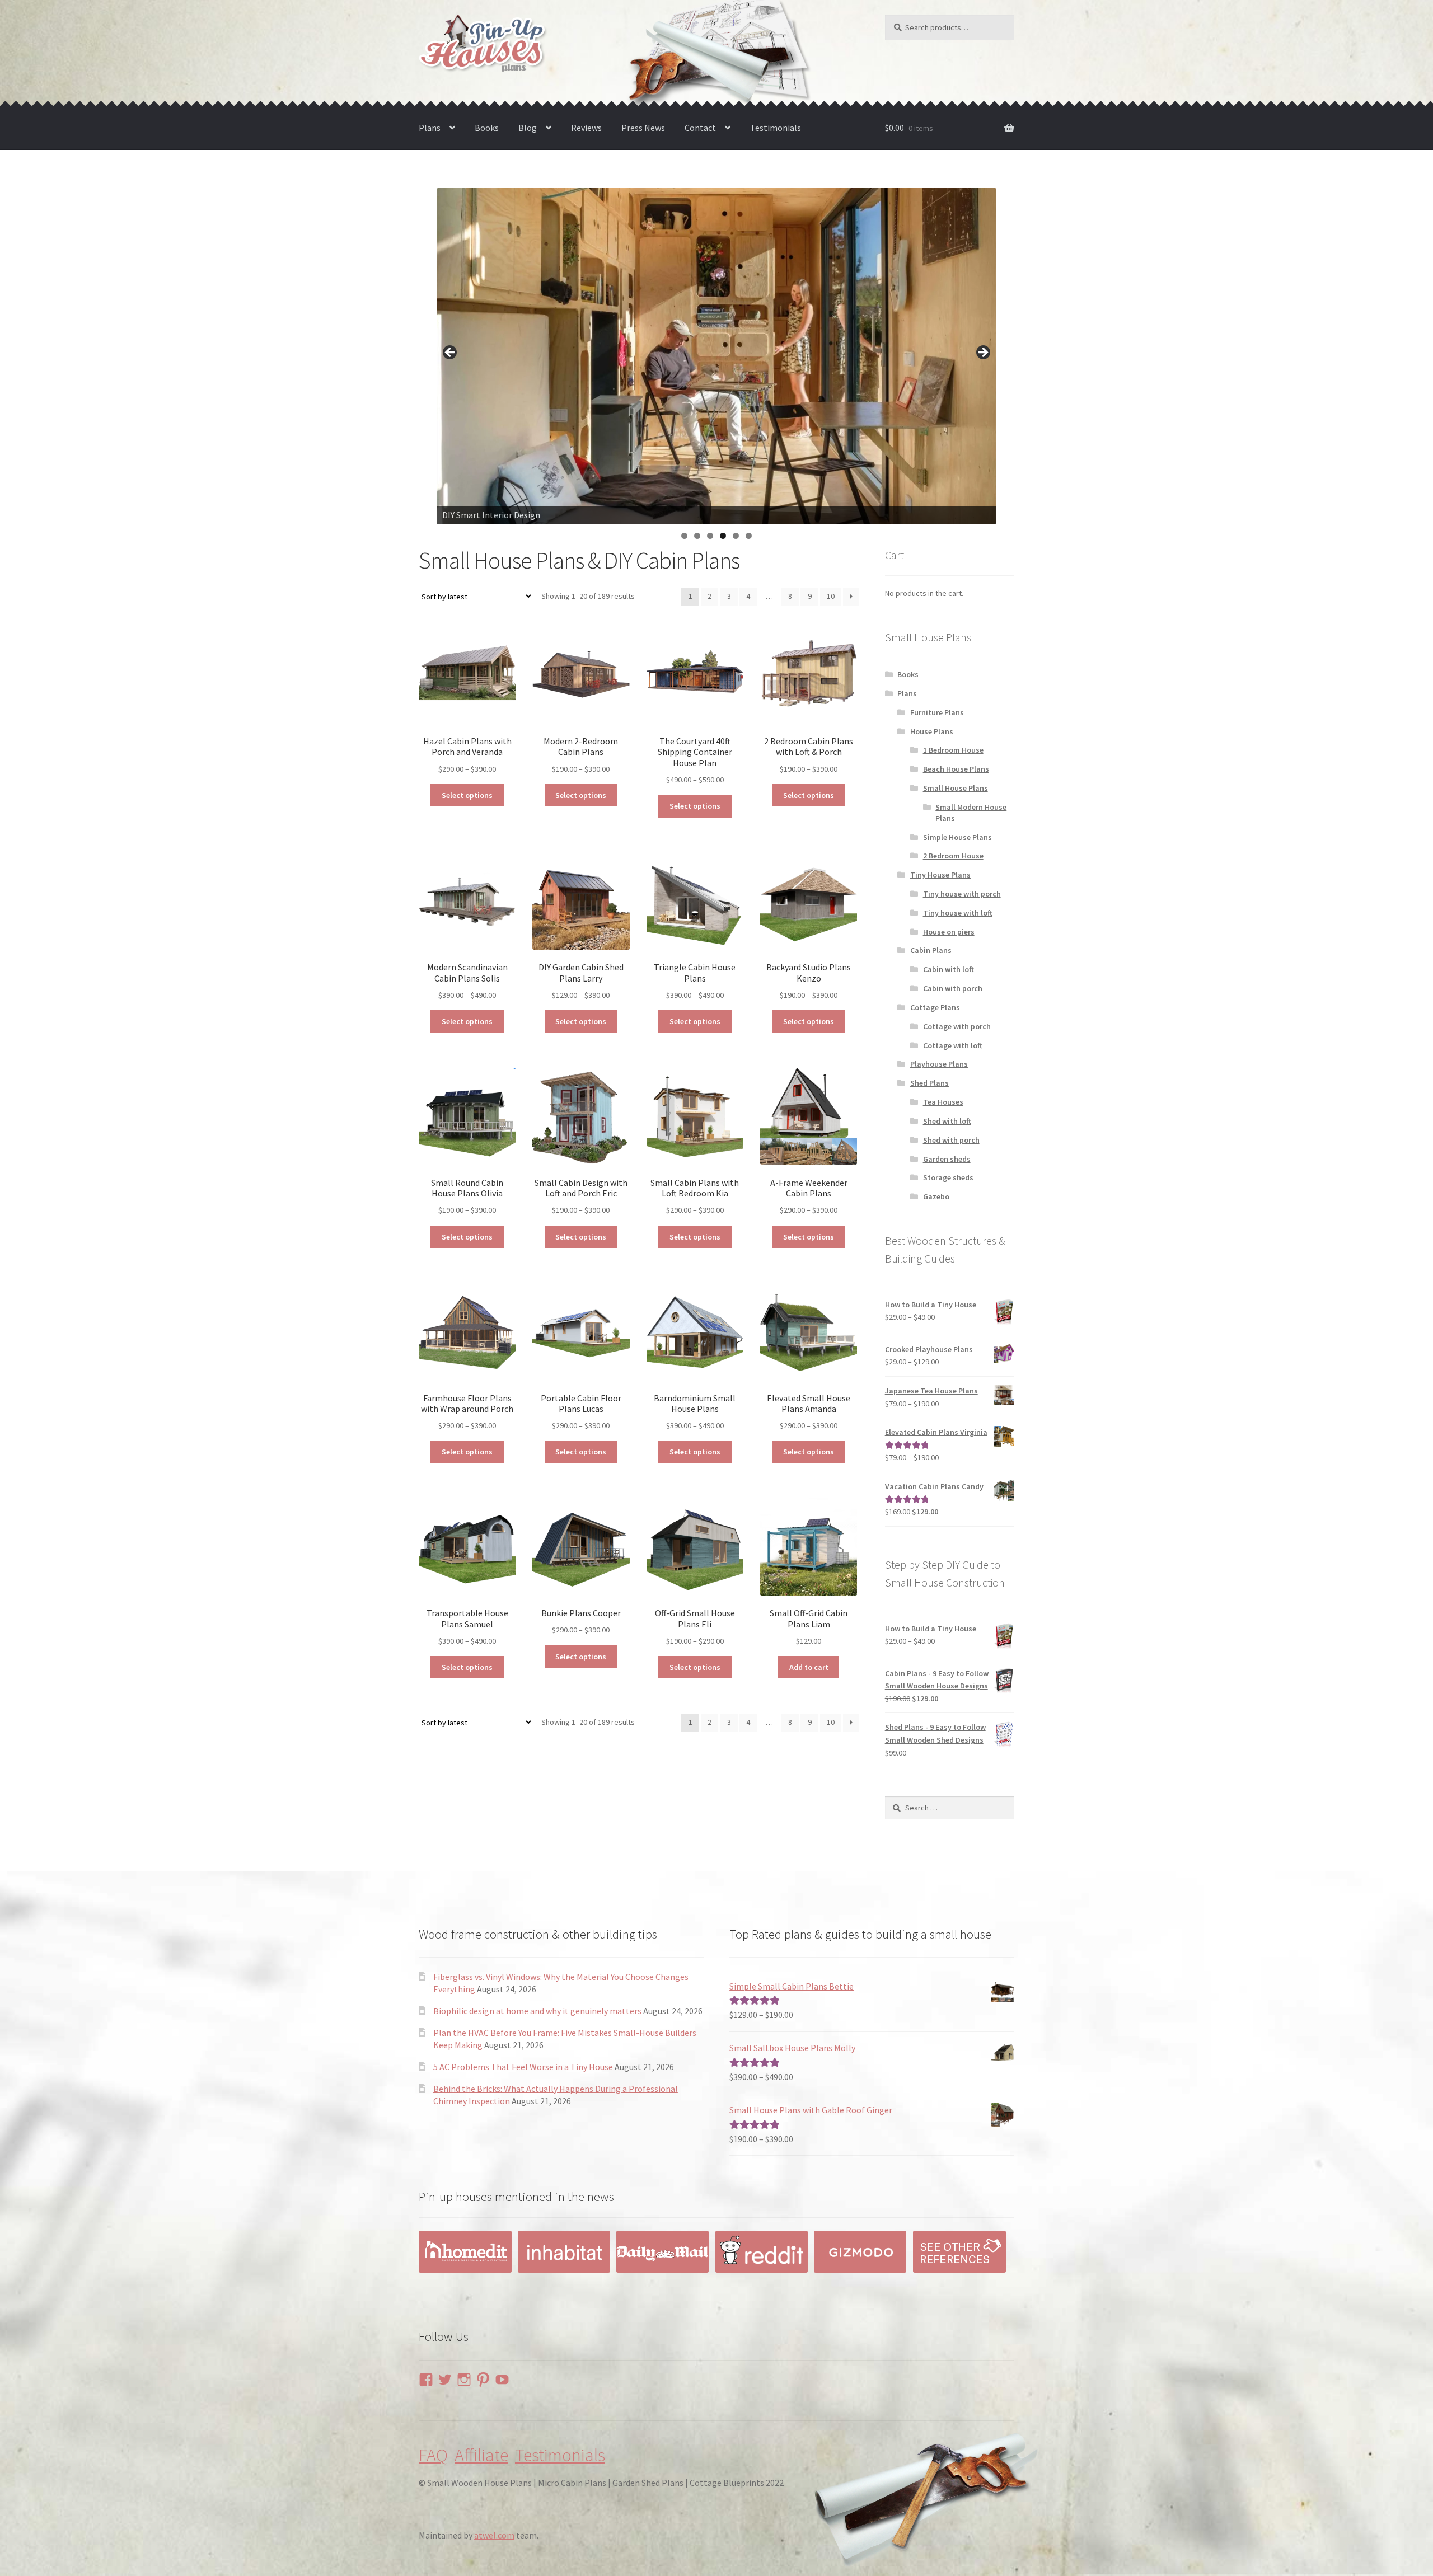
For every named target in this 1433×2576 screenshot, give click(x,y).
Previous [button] (451, 353)
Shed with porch (951, 1140)
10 (831, 596)
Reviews (586, 128)
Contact (700, 128)
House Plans (932, 731)
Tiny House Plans (940, 875)
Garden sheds (947, 1159)
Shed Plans (929, 1083)
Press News (643, 128)
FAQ (433, 2455)
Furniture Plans (937, 712)
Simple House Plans (957, 837)
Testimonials (776, 128)
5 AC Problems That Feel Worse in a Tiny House (523, 2067)
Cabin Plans (931, 950)
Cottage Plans (935, 1007)
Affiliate (481, 2455)
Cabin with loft (949, 969)
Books (487, 128)
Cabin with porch (953, 988)
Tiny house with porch (962, 894)
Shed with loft (947, 1121)
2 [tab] (697, 536)
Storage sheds (948, 1177)
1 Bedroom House (953, 750)
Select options (467, 795)
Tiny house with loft (958, 913)
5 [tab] (736, 536)
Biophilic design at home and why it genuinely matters (537, 2011)
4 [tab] (723, 536)
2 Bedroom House (953, 856)
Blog (528, 128)
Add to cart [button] (809, 1667)
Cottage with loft (953, 1045)
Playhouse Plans (939, 1064)
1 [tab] (684, 536)
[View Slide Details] (716, 356)
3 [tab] (710, 536)
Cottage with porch (957, 1026)
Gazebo (936, 1196)
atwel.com (494, 2535)
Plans (430, 128)
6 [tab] (749, 536)
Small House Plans (956, 788)
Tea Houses (943, 1102)
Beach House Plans (956, 769)
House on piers (949, 932)
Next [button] (982, 353)
